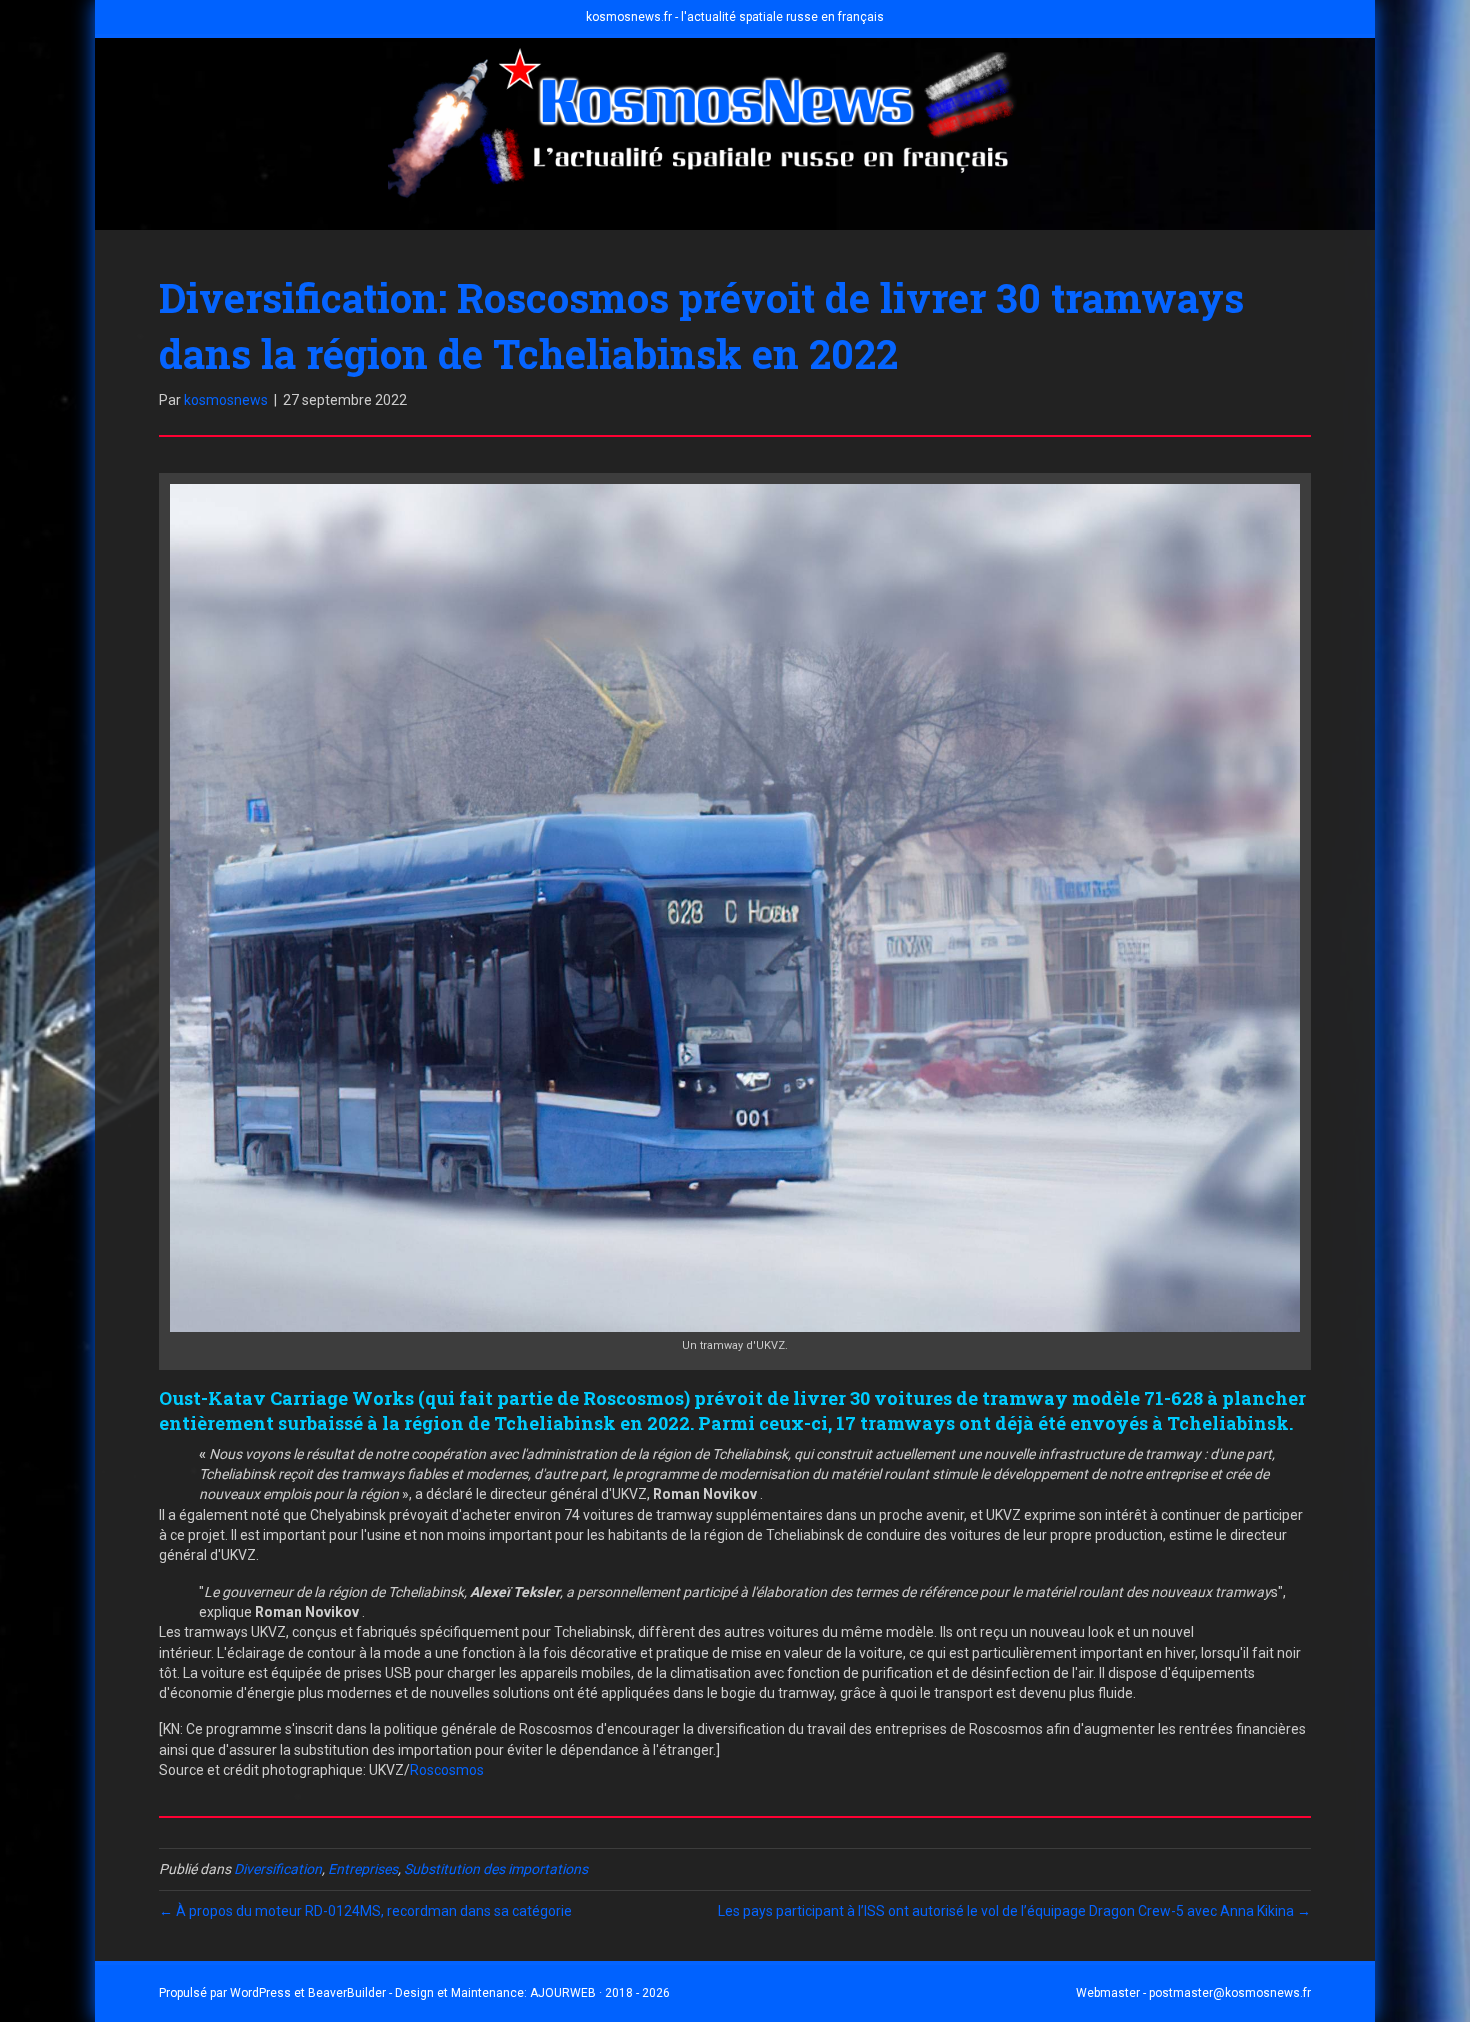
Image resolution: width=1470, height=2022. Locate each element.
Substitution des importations (496, 1869)
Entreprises (363, 1869)
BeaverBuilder (347, 1993)
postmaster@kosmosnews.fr (1230, 1993)
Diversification (278, 1869)
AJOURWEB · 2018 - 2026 (600, 1993)
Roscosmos (447, 1770)
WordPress (260, 1993)
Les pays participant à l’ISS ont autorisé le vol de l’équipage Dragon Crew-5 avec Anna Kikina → (1014, 1911)
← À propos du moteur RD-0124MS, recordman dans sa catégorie (365, 1911)
